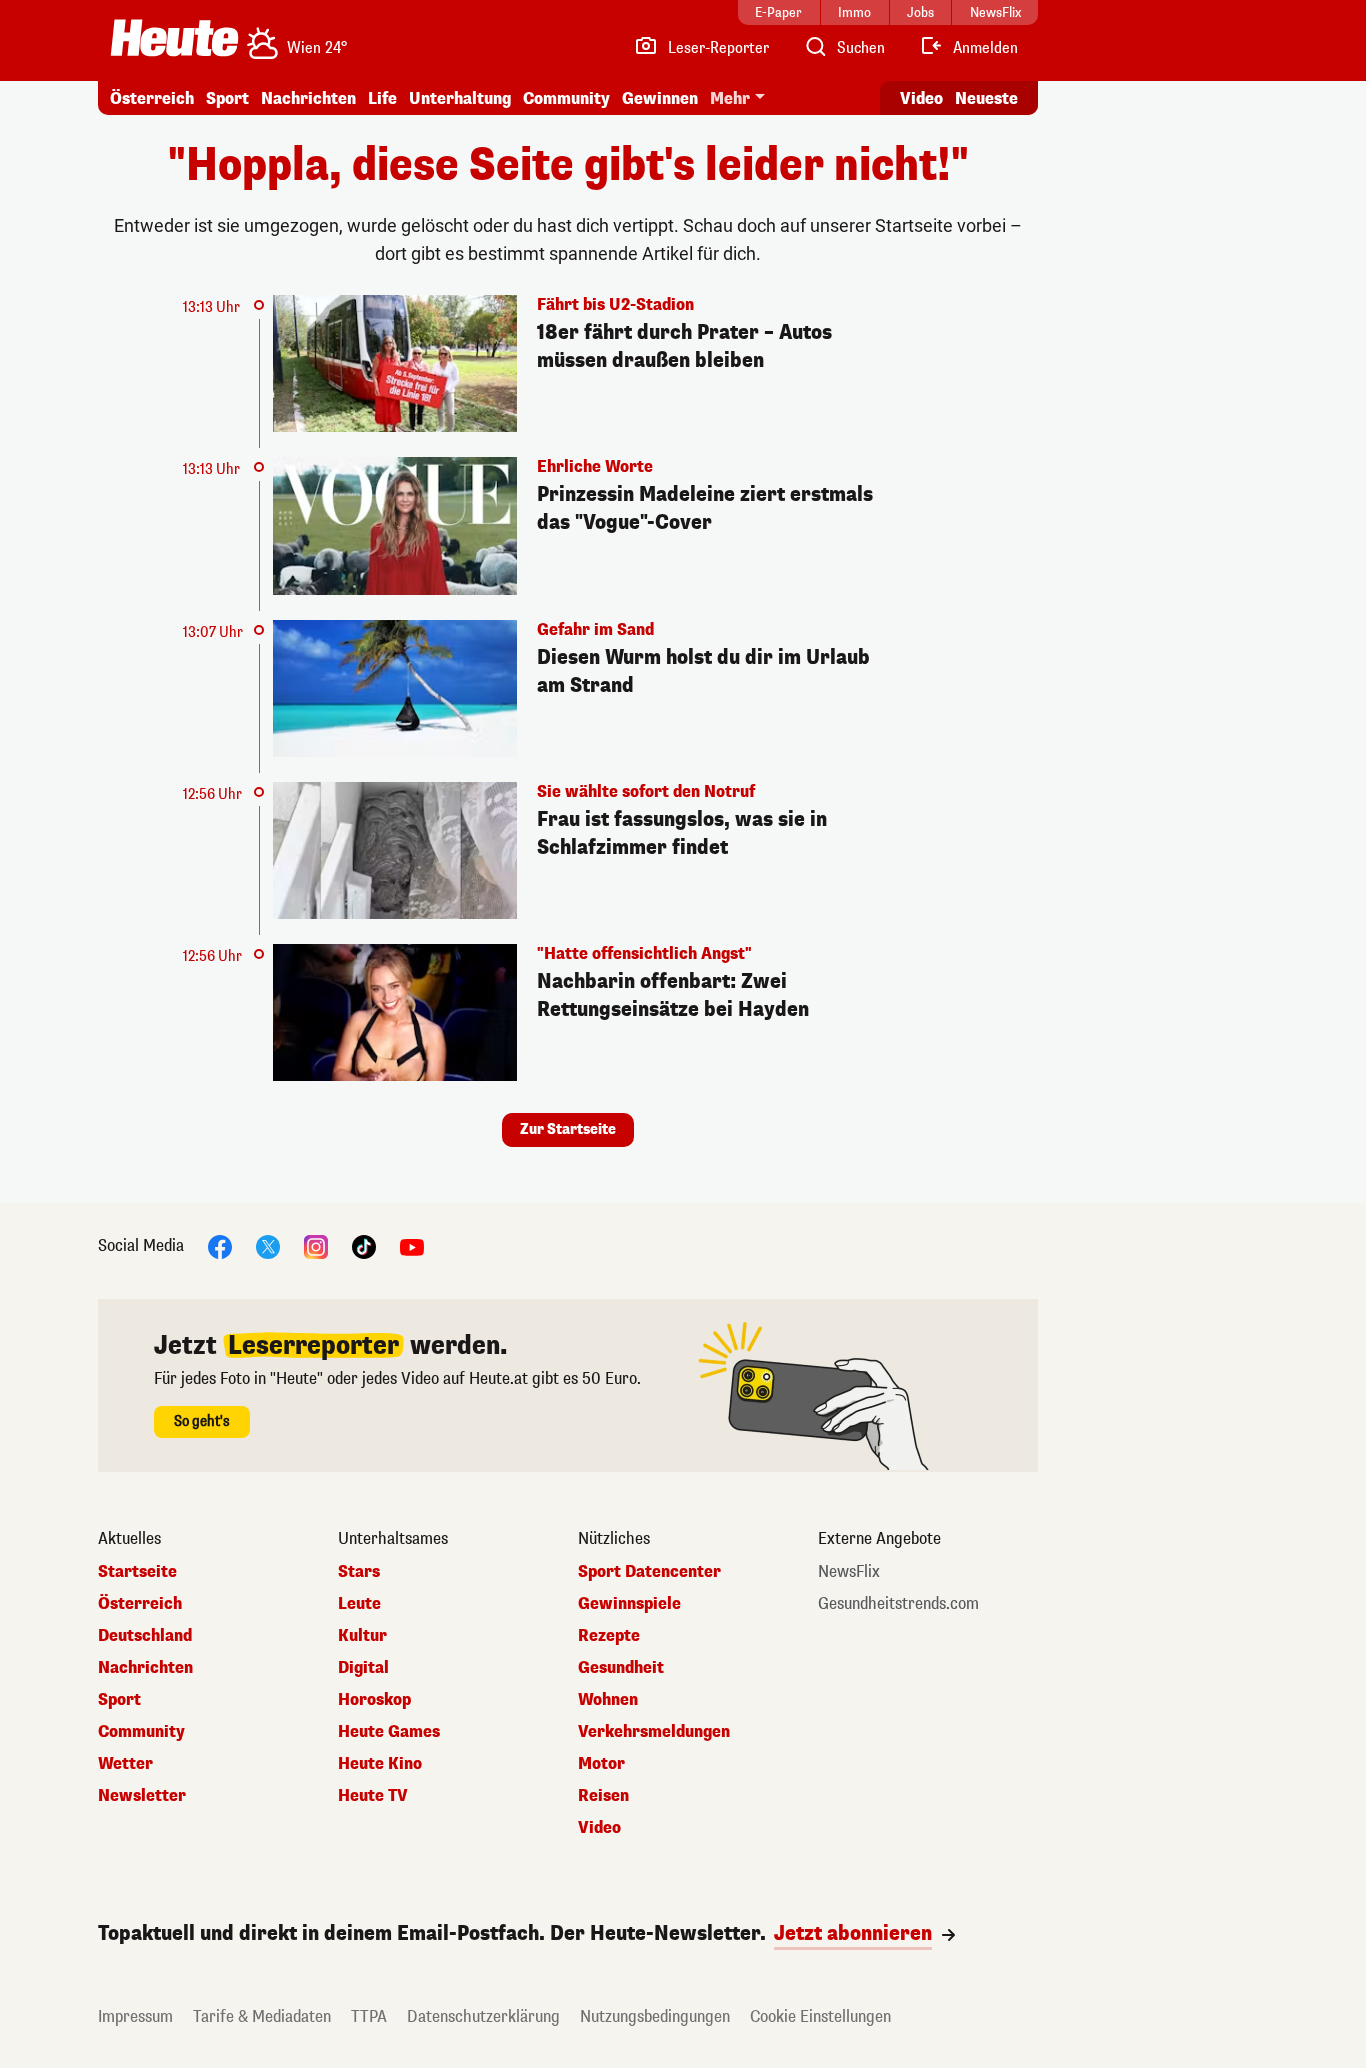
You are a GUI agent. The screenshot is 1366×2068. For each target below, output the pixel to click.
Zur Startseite (568, 1129)
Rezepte (609, 1636)
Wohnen (608, 1700)
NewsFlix (849, 1572)
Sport (227, 98)
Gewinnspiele (629, 1604)
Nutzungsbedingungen (655, 2016)
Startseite (137, 1572)
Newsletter (142, 1796)
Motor (601, 1764)
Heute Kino (380, 1764)
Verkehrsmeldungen (654, 1732)
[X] (268, 1246)
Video (921, 98)
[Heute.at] (174, 38)
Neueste (986, 98)
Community (566, 98)
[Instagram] (316, 1246)
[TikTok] (364, 1246)
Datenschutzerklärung (483, 2016)
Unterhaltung (460, 98)
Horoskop (374, 1700)
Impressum (135, 2016)
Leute (359, 1604)
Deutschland (145, 1636)
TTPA (369, 2016)
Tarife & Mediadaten (262, 2016)
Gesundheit (621, 1668)
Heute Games (389, 1732)
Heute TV (373, 1796)
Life (382, 98)
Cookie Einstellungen (820, 2016)
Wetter (125, 1764)
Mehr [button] (730, 98)
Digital (363, 1668)
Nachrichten (145, 1668)
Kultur (362, 1636)
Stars (359, 1572)
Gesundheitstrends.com (898, 1604)
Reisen (603, 1796)
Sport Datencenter (649, 1572)
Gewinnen (660, 98)
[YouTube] (412, 1246)
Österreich (152, 98)
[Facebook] (220, 1246)
